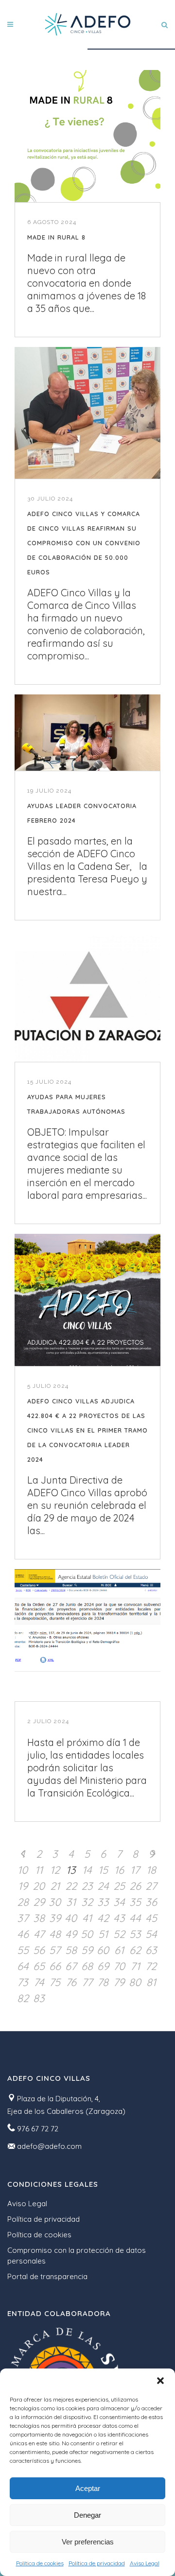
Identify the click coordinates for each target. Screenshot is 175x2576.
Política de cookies (40, 2563)
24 (103, 1886)
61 (119, 1950)
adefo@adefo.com (49, 2146)
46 (23, 1934)
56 (39, 1950)
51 (103, 1934)
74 (39, 1982)
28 (23, 1902)
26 (135, 1886)
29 (39, 1902)
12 (55, 1870)
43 (119, 1918)
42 (103, 1918)
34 (119, 1902)
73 (23, 1982)
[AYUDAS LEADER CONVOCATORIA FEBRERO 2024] (87, 733)
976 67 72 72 (38, 2129)
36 (151, 1902)
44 (135, 1918)
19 (23, 1886)
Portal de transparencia (47, 2276)
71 (135, 1966)
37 (23, 1918)
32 (87, 1902)
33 (103, 1902)
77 (87, 1982)
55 (23, 1950)
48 (55, 1934)
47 (39, 1934)
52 (119, 1934)
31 (71, 1902)
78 (103, 1982)
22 (71, 1886)
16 (119, 1870)
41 (87, 1918)
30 (55, 1902)
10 (23, 1870)
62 (135, 1950)
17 (135, 1870)
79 (119, 1982)
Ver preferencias (88, 2542)
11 (39, 1870)
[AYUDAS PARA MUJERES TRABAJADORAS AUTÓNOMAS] (87, 996)
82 (23, 1998)
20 (39, 1886)
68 (87, 1966)
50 (87, 1934)
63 (151, 1950)
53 (135, 1934)
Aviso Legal (145, 2563)
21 (55, 1886)
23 (87, 1886)
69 (103, 1966)
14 (87, 1870)
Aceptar (88, 2488)
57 (55, 1950)
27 (151, 1886)
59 (87, 1950)
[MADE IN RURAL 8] (87, 136)
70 (119, 1966)
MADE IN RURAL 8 (56, 237)
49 (71, 1934)
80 (135, 1982)
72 (151, 1966)
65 (39, 1966)
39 (55, 1918)
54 (151, 1934)
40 (71, 1918)
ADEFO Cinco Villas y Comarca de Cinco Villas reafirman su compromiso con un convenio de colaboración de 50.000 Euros (84, 543)
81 (151, 1982)
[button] (160, 2381)
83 (39, 1998)
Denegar (87, 2515)
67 (71, 1966)
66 (55, 1966)
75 (55, 1982)
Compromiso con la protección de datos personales (77, 2256)
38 (39, 1918)
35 (135, 1902)
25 (119, 1886)
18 (151, 1870)
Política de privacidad (97, 2563)
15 (103, 1870)
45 (151, 1918)
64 (23, 1966)
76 (71, 1982)
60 (103, 1950)
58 (71, 1950)
